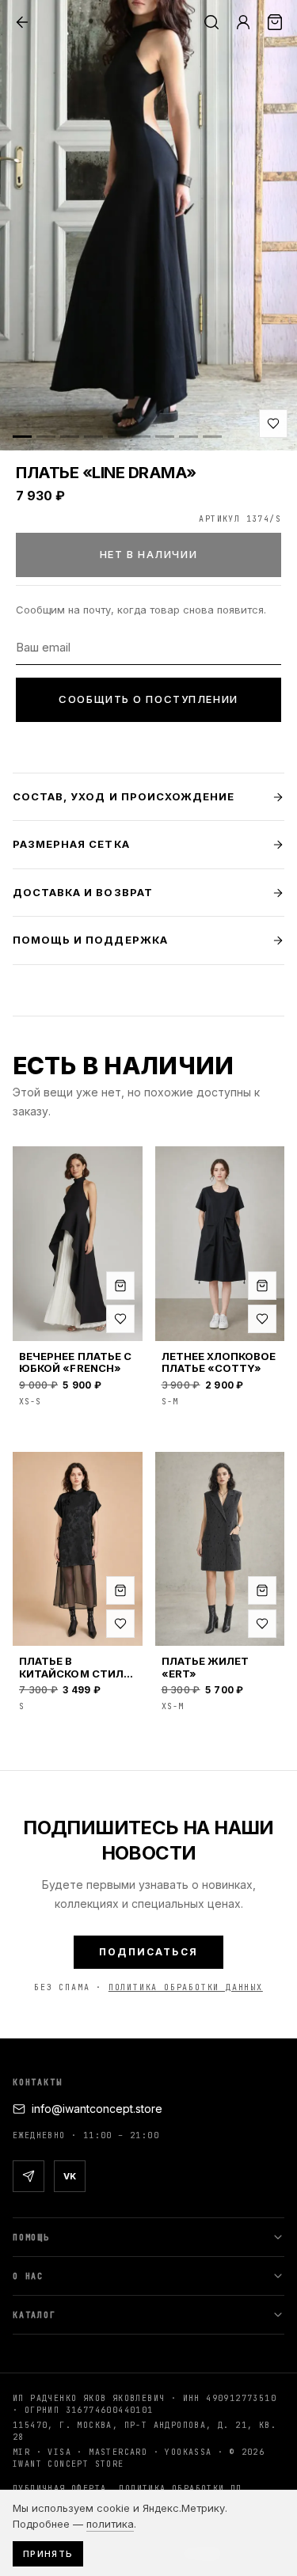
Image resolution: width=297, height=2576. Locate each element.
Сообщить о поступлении (148, 699)
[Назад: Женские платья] (22, 22)
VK (70, 2176)
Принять (48, 2554)
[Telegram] (29, 2176)
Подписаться (148, 1952)
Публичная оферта (59, 2489)
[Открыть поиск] (211, 22)
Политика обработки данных (186, 1987)
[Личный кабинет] (243, 22)
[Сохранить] (273, 424)
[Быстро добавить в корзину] (120, 1286)
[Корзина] (275, 22)
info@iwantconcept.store (97, 2109)
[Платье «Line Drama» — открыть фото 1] (148, 225)
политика (110, 2524)
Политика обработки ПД (180, 2489)
